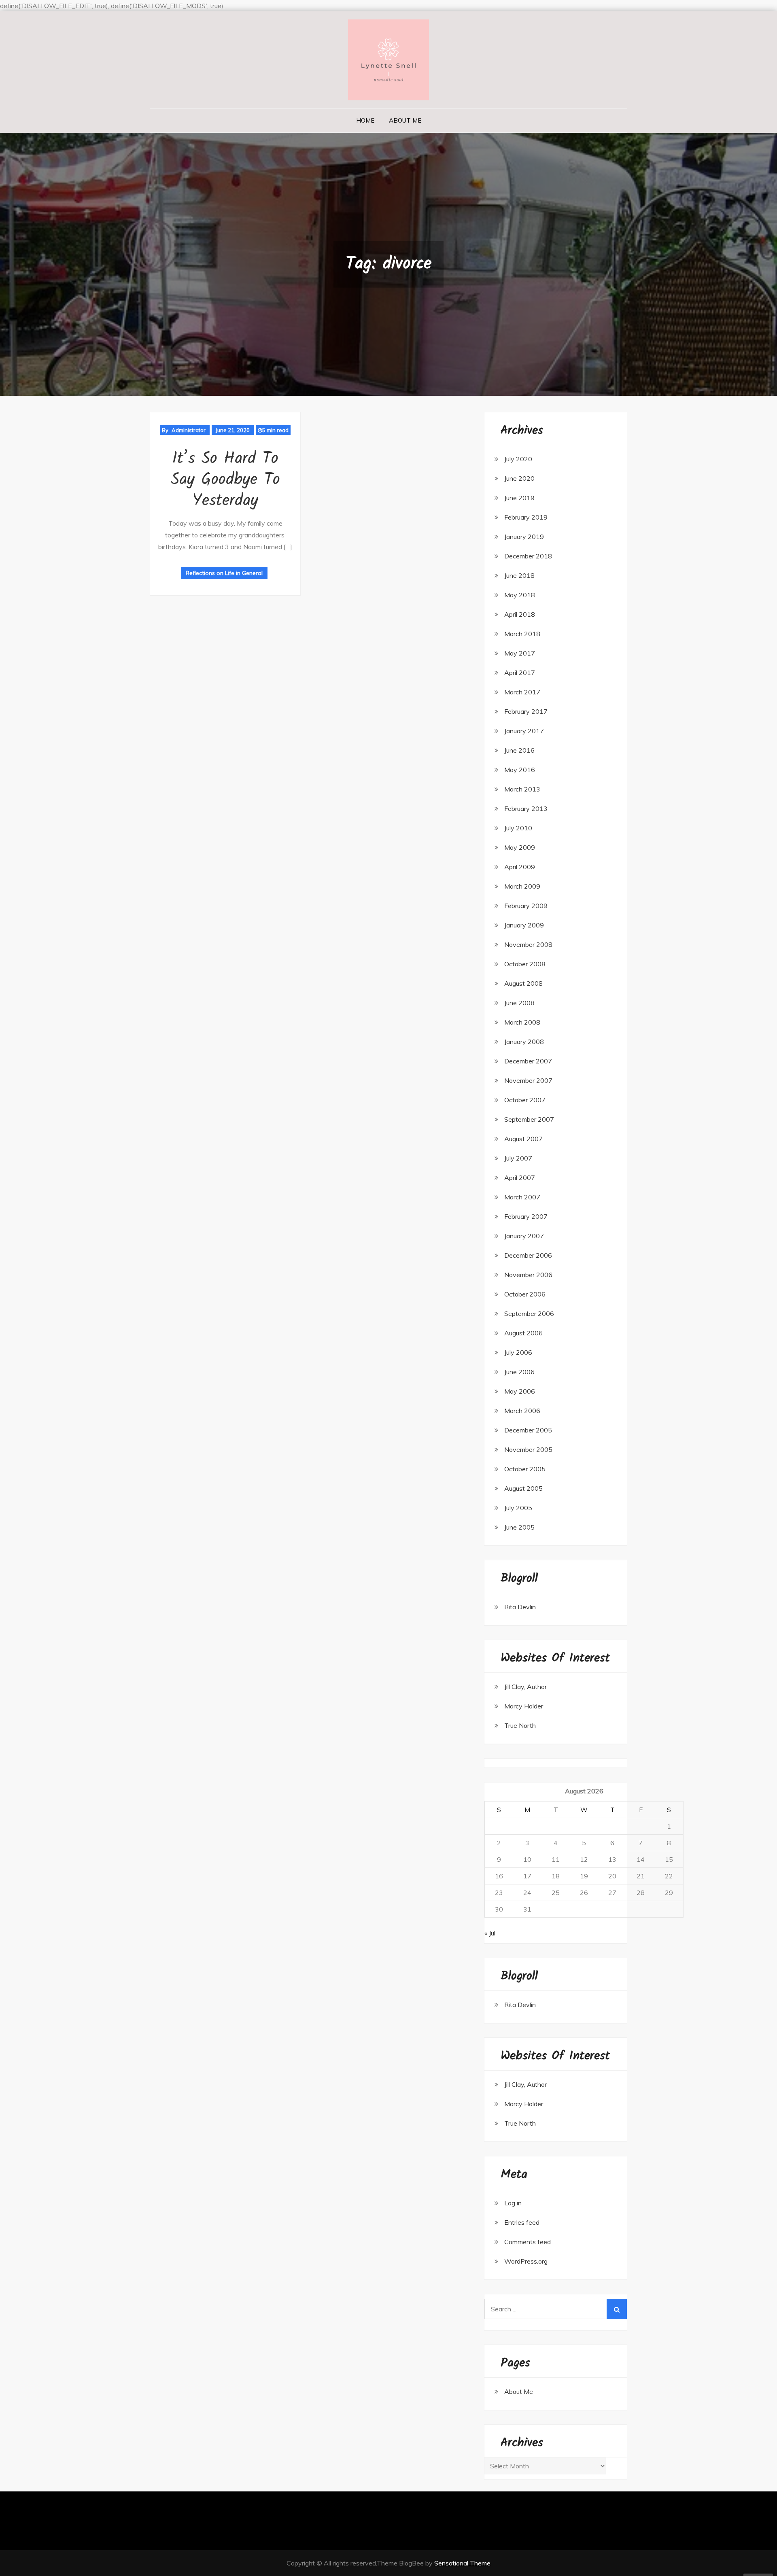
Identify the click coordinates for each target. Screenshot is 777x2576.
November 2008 (528, 944)
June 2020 (519, 478)
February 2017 (526, 711)
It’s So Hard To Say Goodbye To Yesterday (225, 480)
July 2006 (518, 1352)
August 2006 (523, 1333)
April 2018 (520, 614)
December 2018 (528, 556)
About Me (405, 120)
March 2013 (522, 789)
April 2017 (520, 673)
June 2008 (519, 1003)
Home (365, 120)
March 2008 (522, 1022)
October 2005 (525, 1469)
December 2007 (528, 1061)
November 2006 (528, 1275)
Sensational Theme (462, 2563)
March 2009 (522, 886)
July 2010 (518, 828)
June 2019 (519, 498)
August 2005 (523, 1488)
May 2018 (520, 595)
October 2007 (525, 1100)
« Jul (490, 1933)
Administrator (189, 430)
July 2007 (518, 1158)
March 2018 (522, 634)
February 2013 (526, 808)
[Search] (617, 2309)
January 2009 (524, 925)
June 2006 (519, 1372)
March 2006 (522, 1411)
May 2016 (520, 770)
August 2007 (523, 1139)
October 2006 (525, 1294)
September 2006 (529, 1313)
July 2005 (518, 1508)
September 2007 (529, 1119)
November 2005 (528, 1449)
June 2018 (519, 575)
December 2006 (528, 1255)
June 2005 (519, 1527)
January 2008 (524, 1042)
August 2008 (523, 983)
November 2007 (528, 1080)
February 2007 (526, 1216)
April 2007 (520, 1178)
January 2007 (524, 1236)
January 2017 (524, 731)
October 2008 (525, 964)
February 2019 (526, 517)
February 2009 (526, 906)
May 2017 (520, 653)
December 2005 (528, 1430)
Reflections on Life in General (224, 573)
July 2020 (518, 459)
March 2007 (522, 1197)
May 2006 (520, 1391)
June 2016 (519, 750)
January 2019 (524, 537)
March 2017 (522, 692)
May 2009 (520, 847)
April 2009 (520, 867)
